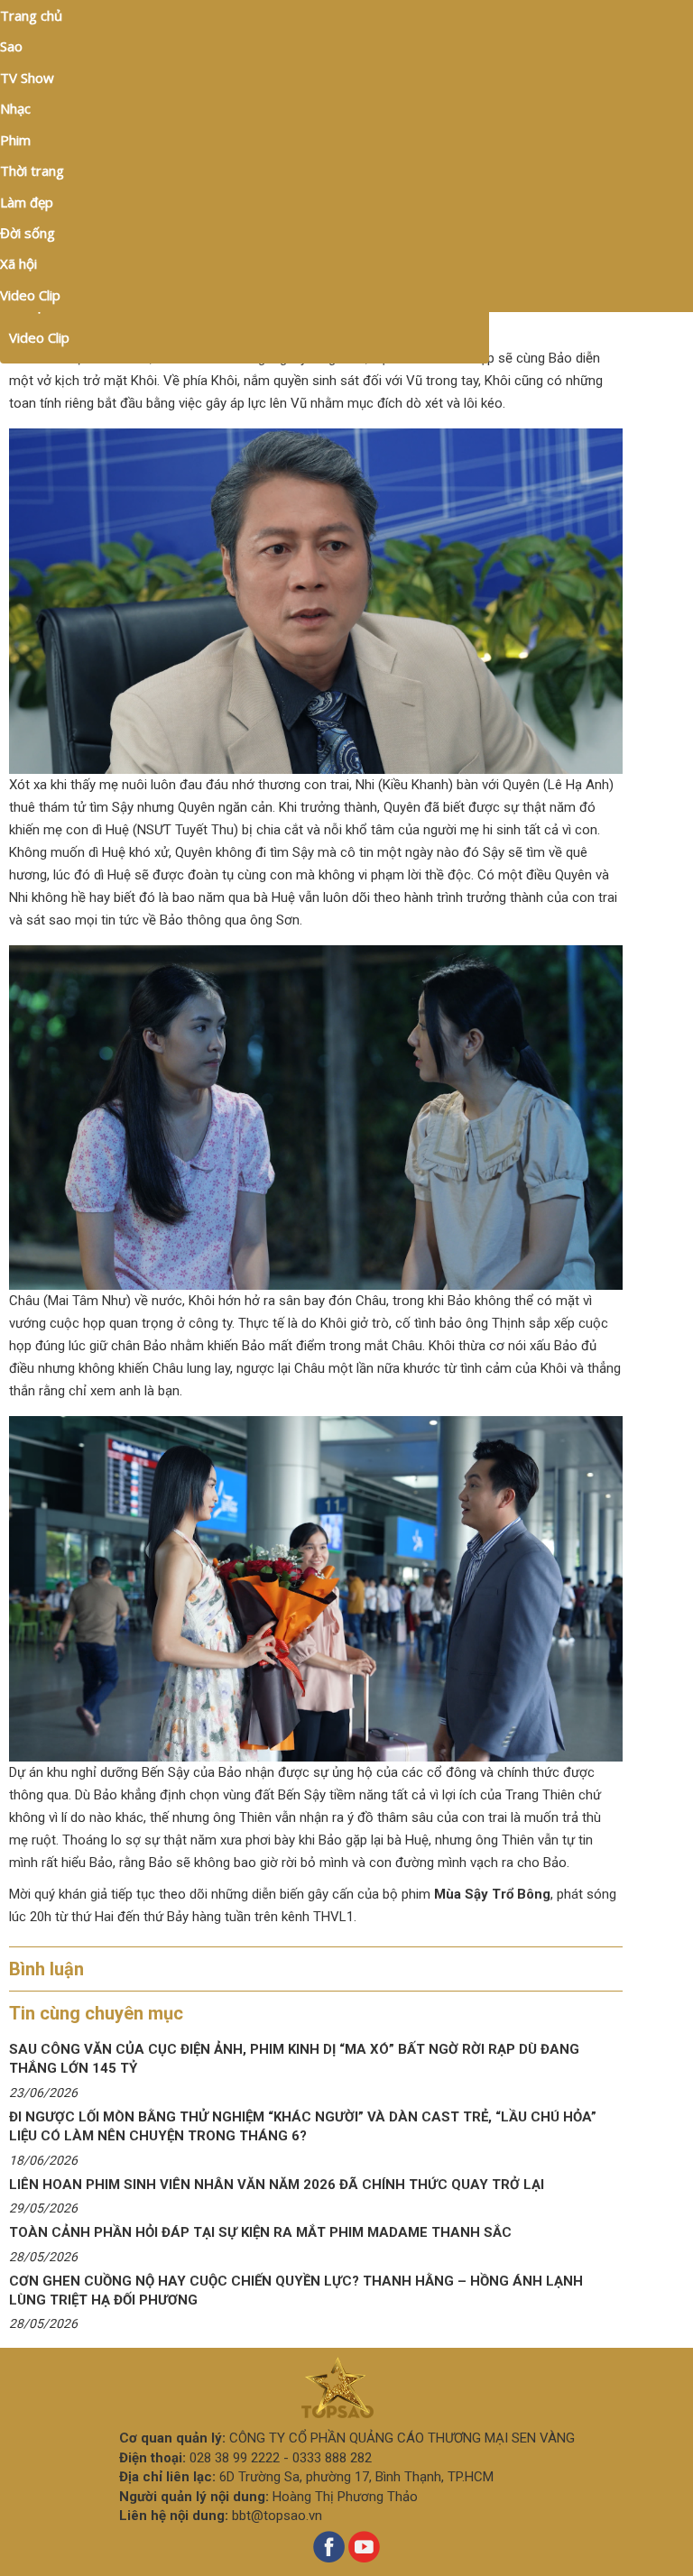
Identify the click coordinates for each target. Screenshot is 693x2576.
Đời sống (28, 233)
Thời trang (32, 170)
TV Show (27, 78)
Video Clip (39, 337)
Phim (15, 140)
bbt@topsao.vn (277, 2516)
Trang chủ (31, 15)
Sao (11, 46)
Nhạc (15, 108)
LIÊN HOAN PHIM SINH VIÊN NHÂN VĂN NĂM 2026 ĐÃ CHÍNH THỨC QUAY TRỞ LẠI (277, 2185)
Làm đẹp (27, 202)
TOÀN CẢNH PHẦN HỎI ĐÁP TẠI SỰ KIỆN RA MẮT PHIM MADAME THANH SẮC (260, 2232)
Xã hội (18, 263)
